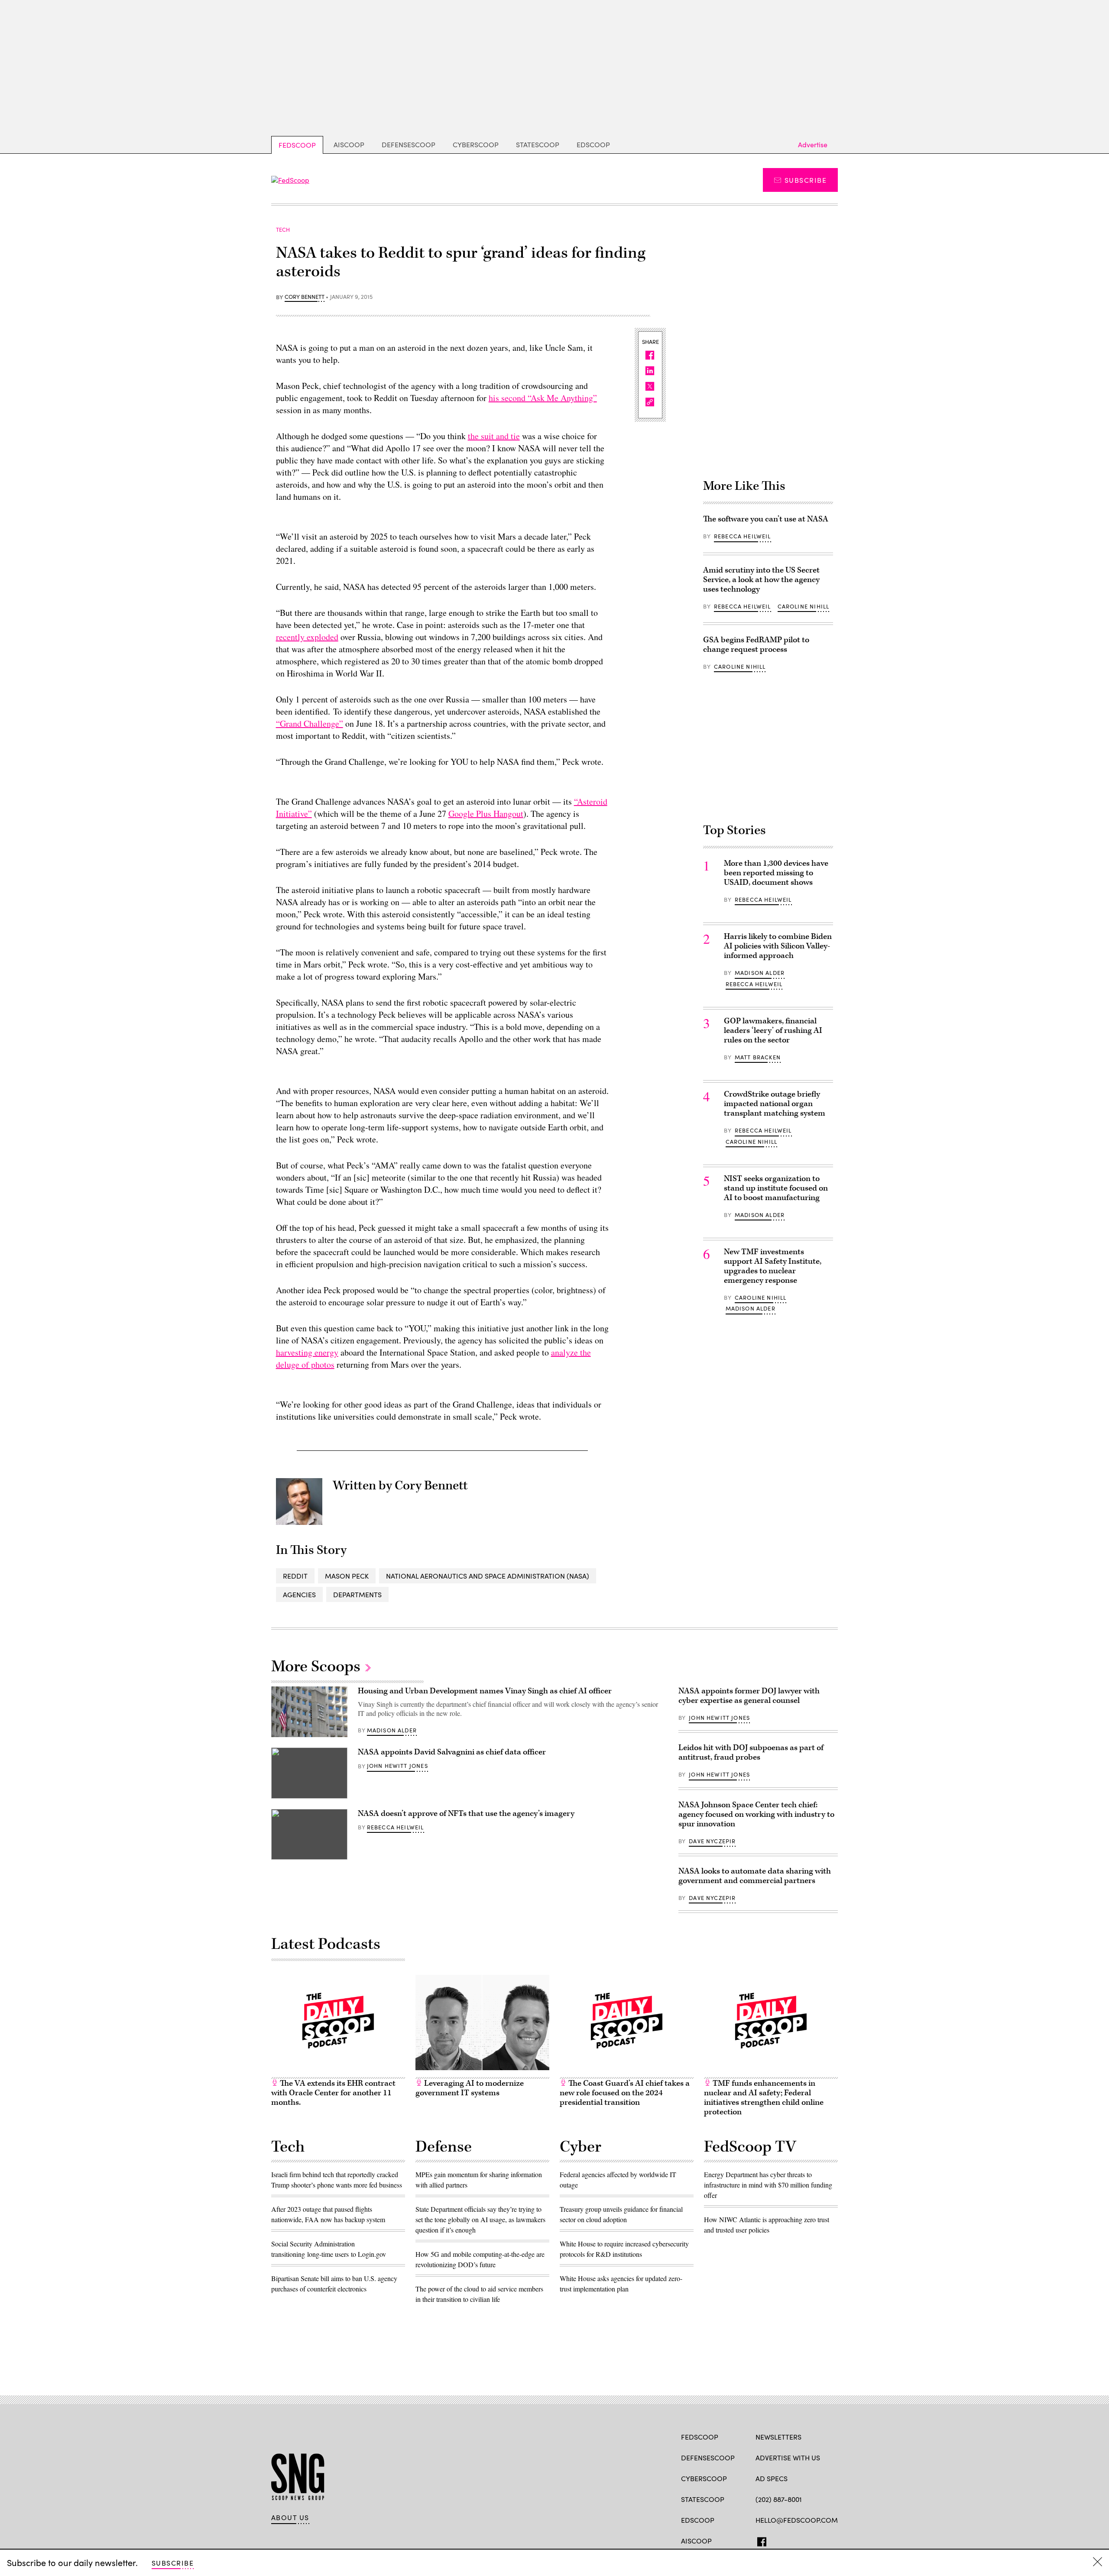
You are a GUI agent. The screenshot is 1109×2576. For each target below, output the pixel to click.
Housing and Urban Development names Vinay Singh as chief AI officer (485, 1691)
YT (824, 2540)
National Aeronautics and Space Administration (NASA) (488, 1576)
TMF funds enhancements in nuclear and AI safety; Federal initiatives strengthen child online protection (764, 2098)
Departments (357, 1594)
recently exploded (307, 637)
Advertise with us (788, 2458)
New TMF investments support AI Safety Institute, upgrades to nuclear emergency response (773, 1266)
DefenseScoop (409, 144)
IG (807, 2540)
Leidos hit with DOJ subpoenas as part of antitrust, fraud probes (751, 1752)
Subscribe (806, 180)
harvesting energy (307, 1352)
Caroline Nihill (804, 606)
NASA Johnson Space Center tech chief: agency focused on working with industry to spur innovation (756, 1814)
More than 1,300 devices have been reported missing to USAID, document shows (776, 873)
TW (777, 2540)
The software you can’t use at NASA (766, 519)
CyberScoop (476, 144)
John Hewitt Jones (397, 1766)
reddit (295, 1576)
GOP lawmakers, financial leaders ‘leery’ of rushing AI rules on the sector (773, 1031)
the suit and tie (494, 436)
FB (760, 2540)
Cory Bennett (305, 297)
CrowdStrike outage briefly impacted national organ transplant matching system (775, 1104)
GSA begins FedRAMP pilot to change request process (756, 645)
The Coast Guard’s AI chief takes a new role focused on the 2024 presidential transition (625, 2093)
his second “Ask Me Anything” (543, 398)
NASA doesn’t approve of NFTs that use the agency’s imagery (466, 1814)
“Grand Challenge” (310, 723)
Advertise (813, 144)
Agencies (299, 1594)
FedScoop (297, 145)
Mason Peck (347, 1576)
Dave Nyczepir (712, 1841)
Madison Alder (760, 973)
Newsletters (778, 2437)
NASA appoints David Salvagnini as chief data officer (452, 1752)
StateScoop (538, 144)
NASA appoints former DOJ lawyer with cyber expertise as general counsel (749, 1696)
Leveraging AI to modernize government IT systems (470, 2088)
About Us (290, 2518)
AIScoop (349, 144)
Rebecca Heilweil (743, 536)
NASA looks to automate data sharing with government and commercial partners (755, 1876)
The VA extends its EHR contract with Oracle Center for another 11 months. (333, 2093)
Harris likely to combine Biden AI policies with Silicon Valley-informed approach (778, 946)
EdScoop (593, 144)
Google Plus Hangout (486, 814)
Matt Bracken (758, 1057)
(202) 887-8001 (779, 2499)
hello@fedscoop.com (797, 2520)
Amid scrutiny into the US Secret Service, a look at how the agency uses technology (761, 580)
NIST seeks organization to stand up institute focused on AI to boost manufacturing (776, 1188)
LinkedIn (794, 2540)
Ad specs (772, 2478)
